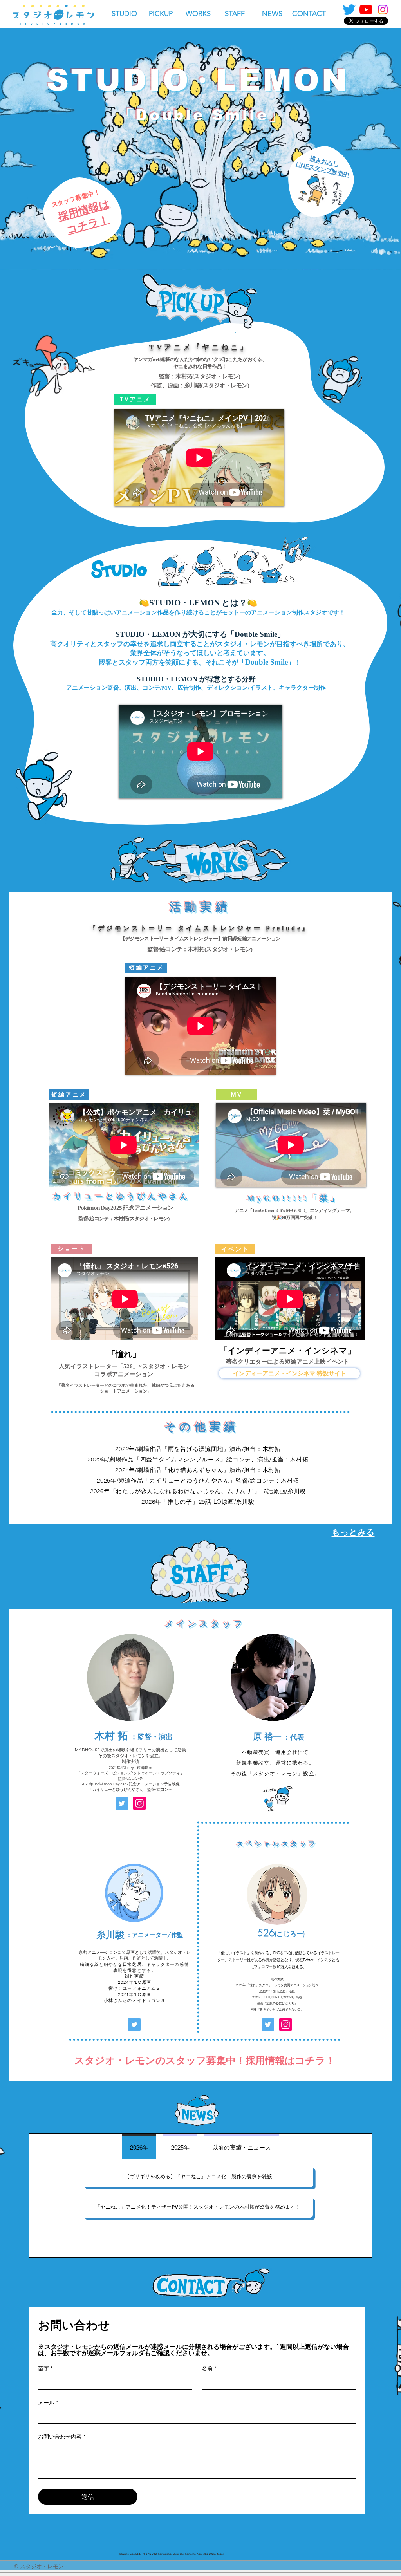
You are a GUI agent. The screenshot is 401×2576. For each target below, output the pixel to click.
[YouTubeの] (366, 10)
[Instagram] (383, 10)
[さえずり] (349, 10)
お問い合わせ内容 (62, 2437)
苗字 (45, 2368)
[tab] (139, 2147)
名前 (209, 2368)
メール (48, 2403)
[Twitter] (122, 1803)
